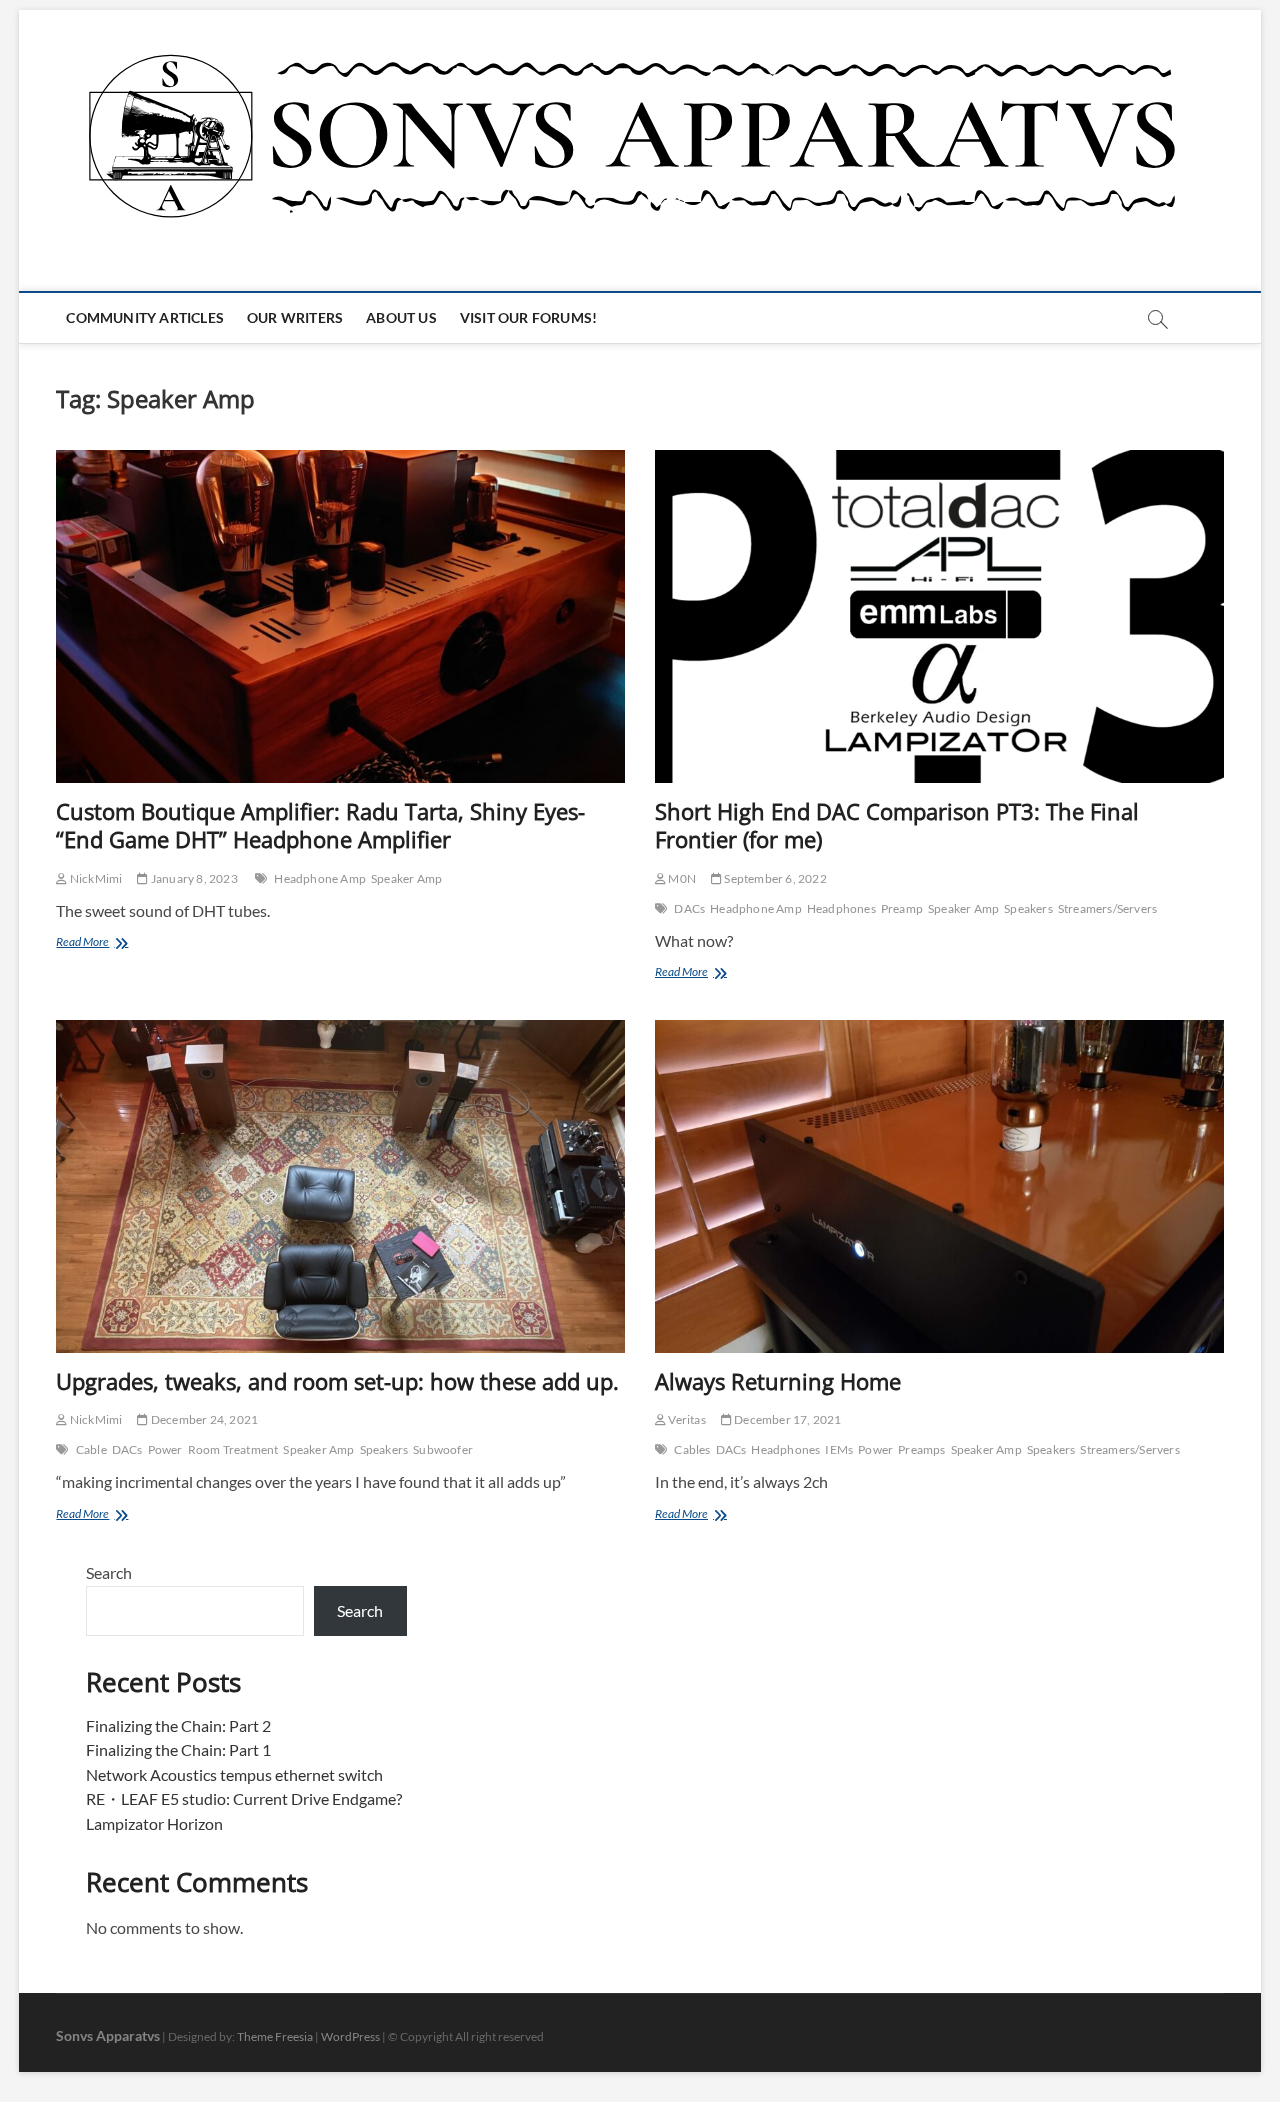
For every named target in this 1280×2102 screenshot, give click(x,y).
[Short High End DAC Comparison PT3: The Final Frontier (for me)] (939, 616)
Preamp (902, 908)
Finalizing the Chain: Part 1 (178, 1749)
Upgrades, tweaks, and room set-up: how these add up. (337, 1381)
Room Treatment (233, 1449)
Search (109, 1572)
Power (165, 1449)
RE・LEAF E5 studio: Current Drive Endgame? (244, 1798)
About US (401, 317)
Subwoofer (443, 1449)
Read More (110, 943)
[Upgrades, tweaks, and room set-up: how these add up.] (340, 1186)
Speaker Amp (406, 878)
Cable (91, 1449)
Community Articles (145, 317)
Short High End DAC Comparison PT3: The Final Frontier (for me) (897, 825)
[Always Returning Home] (939, 1186)
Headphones (841, 908)
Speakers (1028, 908)
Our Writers (295, 317)
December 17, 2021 (787, 1419)
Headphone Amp (320, 878)
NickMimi (95, 878)
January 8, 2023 (193, 878)
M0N (681, 878)
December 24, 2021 (203, 1419)
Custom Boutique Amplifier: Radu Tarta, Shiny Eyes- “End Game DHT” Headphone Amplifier (320, 825)
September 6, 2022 (774, 878)
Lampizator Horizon (154, 1823)
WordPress (350, 2036)
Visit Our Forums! (528, 317)
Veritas (686, 1419)
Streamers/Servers (1107, 908)
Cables (692, 1449)
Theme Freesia (275, 2036)
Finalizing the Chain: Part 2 (178, 1725)
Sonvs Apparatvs (108, 2035)
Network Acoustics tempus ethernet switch (234, 1774)
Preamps (921, 1449)
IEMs (839, 1449)
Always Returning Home (778, 1381)
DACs (689, 908)
